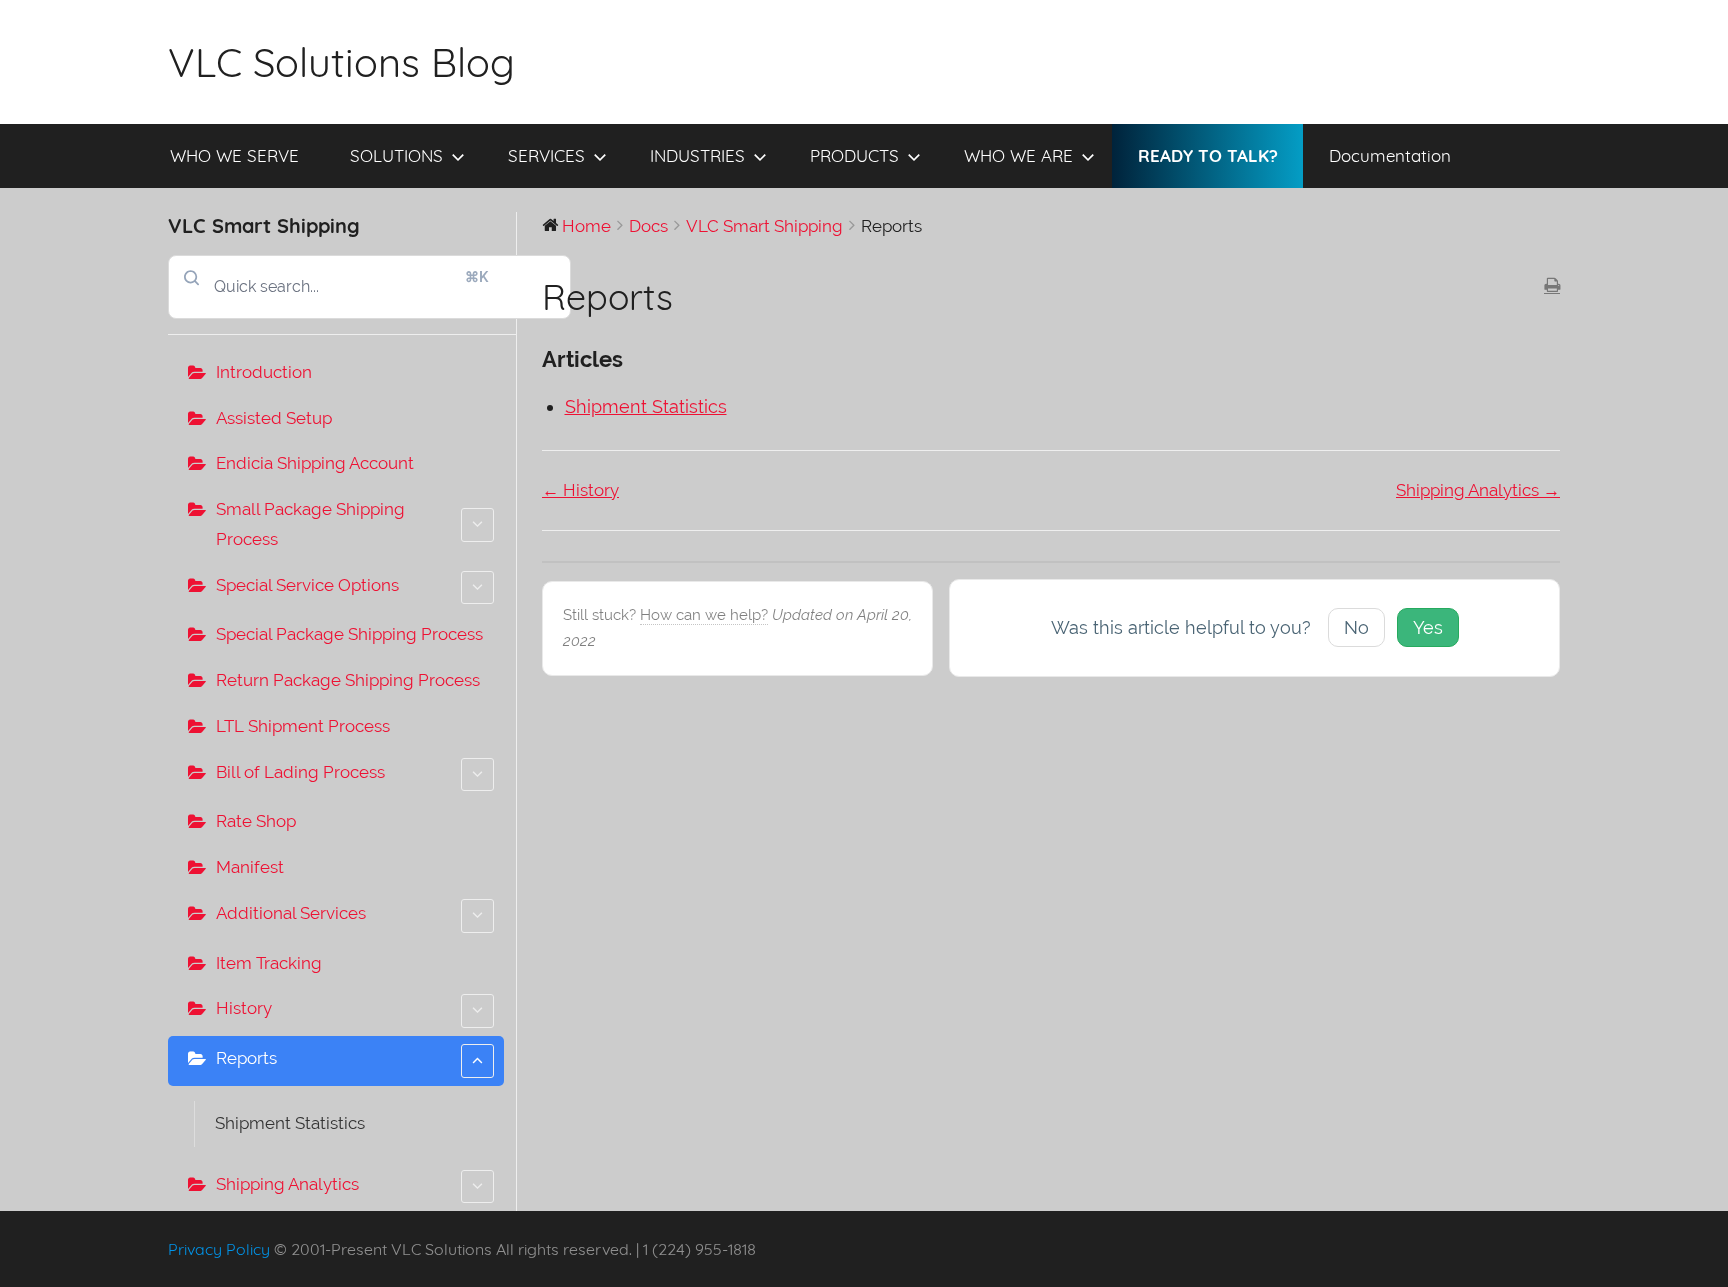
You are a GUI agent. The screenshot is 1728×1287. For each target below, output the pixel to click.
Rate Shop (256, 821)
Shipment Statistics (290, 1123)
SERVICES (546, 155)
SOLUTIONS (396, 155)
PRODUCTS (854, 155)
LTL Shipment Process (303, 726)
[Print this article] (1552, 287)
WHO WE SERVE (234, 155)
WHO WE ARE (1018, 155)
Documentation (1390, 155)
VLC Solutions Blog (341, 62)
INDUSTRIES (697, 155)
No (1356, 627)
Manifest (250, 867)
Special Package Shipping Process (349, 634)
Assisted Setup (274, 418)
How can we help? (704, 615)
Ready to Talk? (1208, 155)
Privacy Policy (219, 1249)
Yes (1428, 627)
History (244, 1008)
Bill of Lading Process (300, 772)
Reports (246, 1058)
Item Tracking (269, 963)
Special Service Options (307, 585)
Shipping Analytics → (1478, 490)
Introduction (264, 372)
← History (580, 490)
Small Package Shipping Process (310, 524)
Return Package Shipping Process (348, 680)
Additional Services (291, 913)
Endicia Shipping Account (315, 463)
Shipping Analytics (287, 1184)
